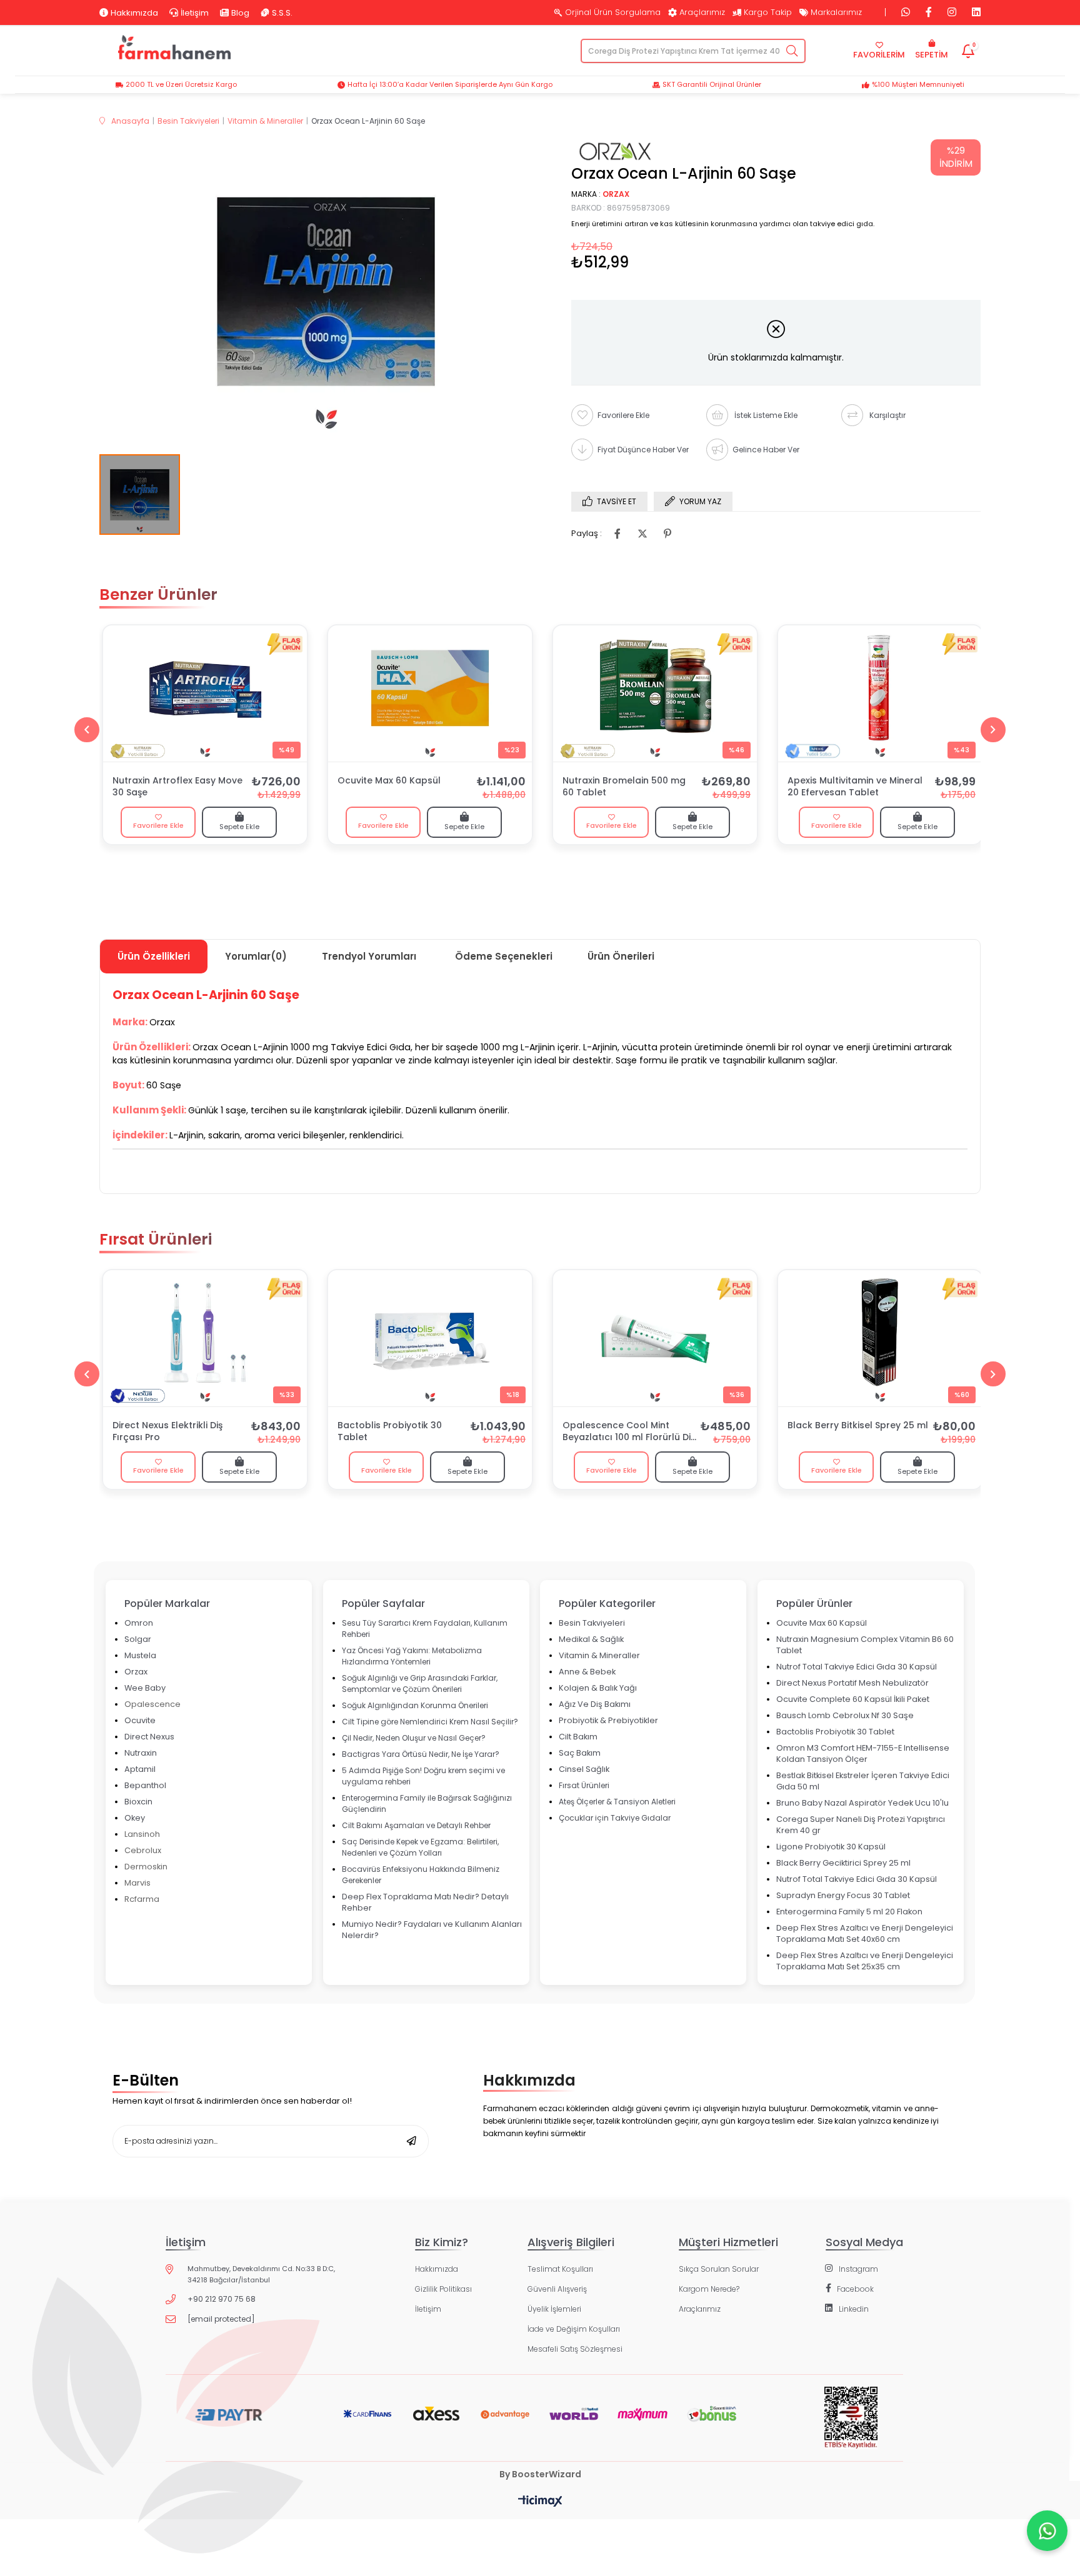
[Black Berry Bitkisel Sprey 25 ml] (880, 1338)
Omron (139, 1623)
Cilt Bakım (578, 1737)
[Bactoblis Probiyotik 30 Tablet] (430, 1338)
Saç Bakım (580, 1753)
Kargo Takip (768, 12)
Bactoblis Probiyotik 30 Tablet (390, 1431)
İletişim (195, 12)
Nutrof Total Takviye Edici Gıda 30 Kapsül (857, 1667)
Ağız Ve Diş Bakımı (595, 1704)
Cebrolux (143, 1850)
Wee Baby (145, 1688)
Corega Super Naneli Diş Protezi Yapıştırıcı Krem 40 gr (861, 1825)
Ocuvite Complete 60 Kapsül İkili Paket (853, 1699)
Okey (135, 1818)
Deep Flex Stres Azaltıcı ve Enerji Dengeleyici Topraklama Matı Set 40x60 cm (865, 1933)
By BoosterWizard (540, 2474)
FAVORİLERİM (879, 55)
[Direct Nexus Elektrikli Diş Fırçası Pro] (205, 1338)
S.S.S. (282, 12)
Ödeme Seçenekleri (504, 956)
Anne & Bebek (587, 1672)
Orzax (136, 1672)
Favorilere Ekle (158, 825)
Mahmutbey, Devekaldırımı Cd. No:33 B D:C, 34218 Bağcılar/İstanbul (261, 2274)
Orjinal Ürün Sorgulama (613, 12)
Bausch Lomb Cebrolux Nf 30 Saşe (845, 1715)
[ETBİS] (851, 2427)
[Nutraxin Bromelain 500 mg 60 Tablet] (655, 694)
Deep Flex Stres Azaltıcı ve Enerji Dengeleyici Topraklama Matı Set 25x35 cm (865, 1961)
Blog (240, 12)
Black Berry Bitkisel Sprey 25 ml (858, 1425)
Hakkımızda (134, 12)
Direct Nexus (149, 1737)
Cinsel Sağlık (584, 1769)
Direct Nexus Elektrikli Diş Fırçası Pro (167, 1431)
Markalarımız (836, 12)
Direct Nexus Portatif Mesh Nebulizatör (852, 1683)
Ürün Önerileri (621, 956)
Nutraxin (141, 1753)
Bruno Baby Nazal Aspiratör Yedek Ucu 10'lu (862, 1803)
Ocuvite (140, 1720)
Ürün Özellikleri (154, 956)
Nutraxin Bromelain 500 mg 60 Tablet (624, 787)
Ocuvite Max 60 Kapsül (389, 781)
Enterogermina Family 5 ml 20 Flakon (849, 1912)
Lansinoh (142, 1834)
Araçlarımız (702, 12)
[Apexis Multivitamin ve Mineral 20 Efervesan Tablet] (880, 694)
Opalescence (152, 1704)
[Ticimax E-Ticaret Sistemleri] (540, 2502)
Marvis (137, 1883)
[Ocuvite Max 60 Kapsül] (430, 694)
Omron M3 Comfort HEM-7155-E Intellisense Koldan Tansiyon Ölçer (863, 1753)
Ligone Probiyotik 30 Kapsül (831, 1847)
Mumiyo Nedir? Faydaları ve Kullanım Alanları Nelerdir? (432, 1930)
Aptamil (140, 1769)
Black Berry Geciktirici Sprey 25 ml (843, 1863)
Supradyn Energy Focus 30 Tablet (843, 1895)
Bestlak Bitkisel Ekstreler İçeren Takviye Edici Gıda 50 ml (863, 1781)
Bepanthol (145, 1785)
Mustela (140, 1655)
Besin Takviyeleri (592, 1623)
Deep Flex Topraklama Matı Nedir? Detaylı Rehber (425, 1902)
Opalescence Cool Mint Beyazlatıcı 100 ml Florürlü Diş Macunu (629, 1432)
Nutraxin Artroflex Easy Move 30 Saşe (177, 787)
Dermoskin (146, 1867)
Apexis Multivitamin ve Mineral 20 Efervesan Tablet (855, 787)
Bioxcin (138, 1802)
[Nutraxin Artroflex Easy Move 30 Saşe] (205, 694)
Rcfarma (142, 1899)
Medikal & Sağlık (591, 1639)
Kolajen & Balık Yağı (598, 1688)
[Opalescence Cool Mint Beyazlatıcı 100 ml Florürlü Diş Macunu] (655, 1338)
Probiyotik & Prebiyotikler (608, 1720)
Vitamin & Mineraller (599, 1655)
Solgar (138, 1639)
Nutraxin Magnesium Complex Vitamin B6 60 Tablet (865, 1645)
